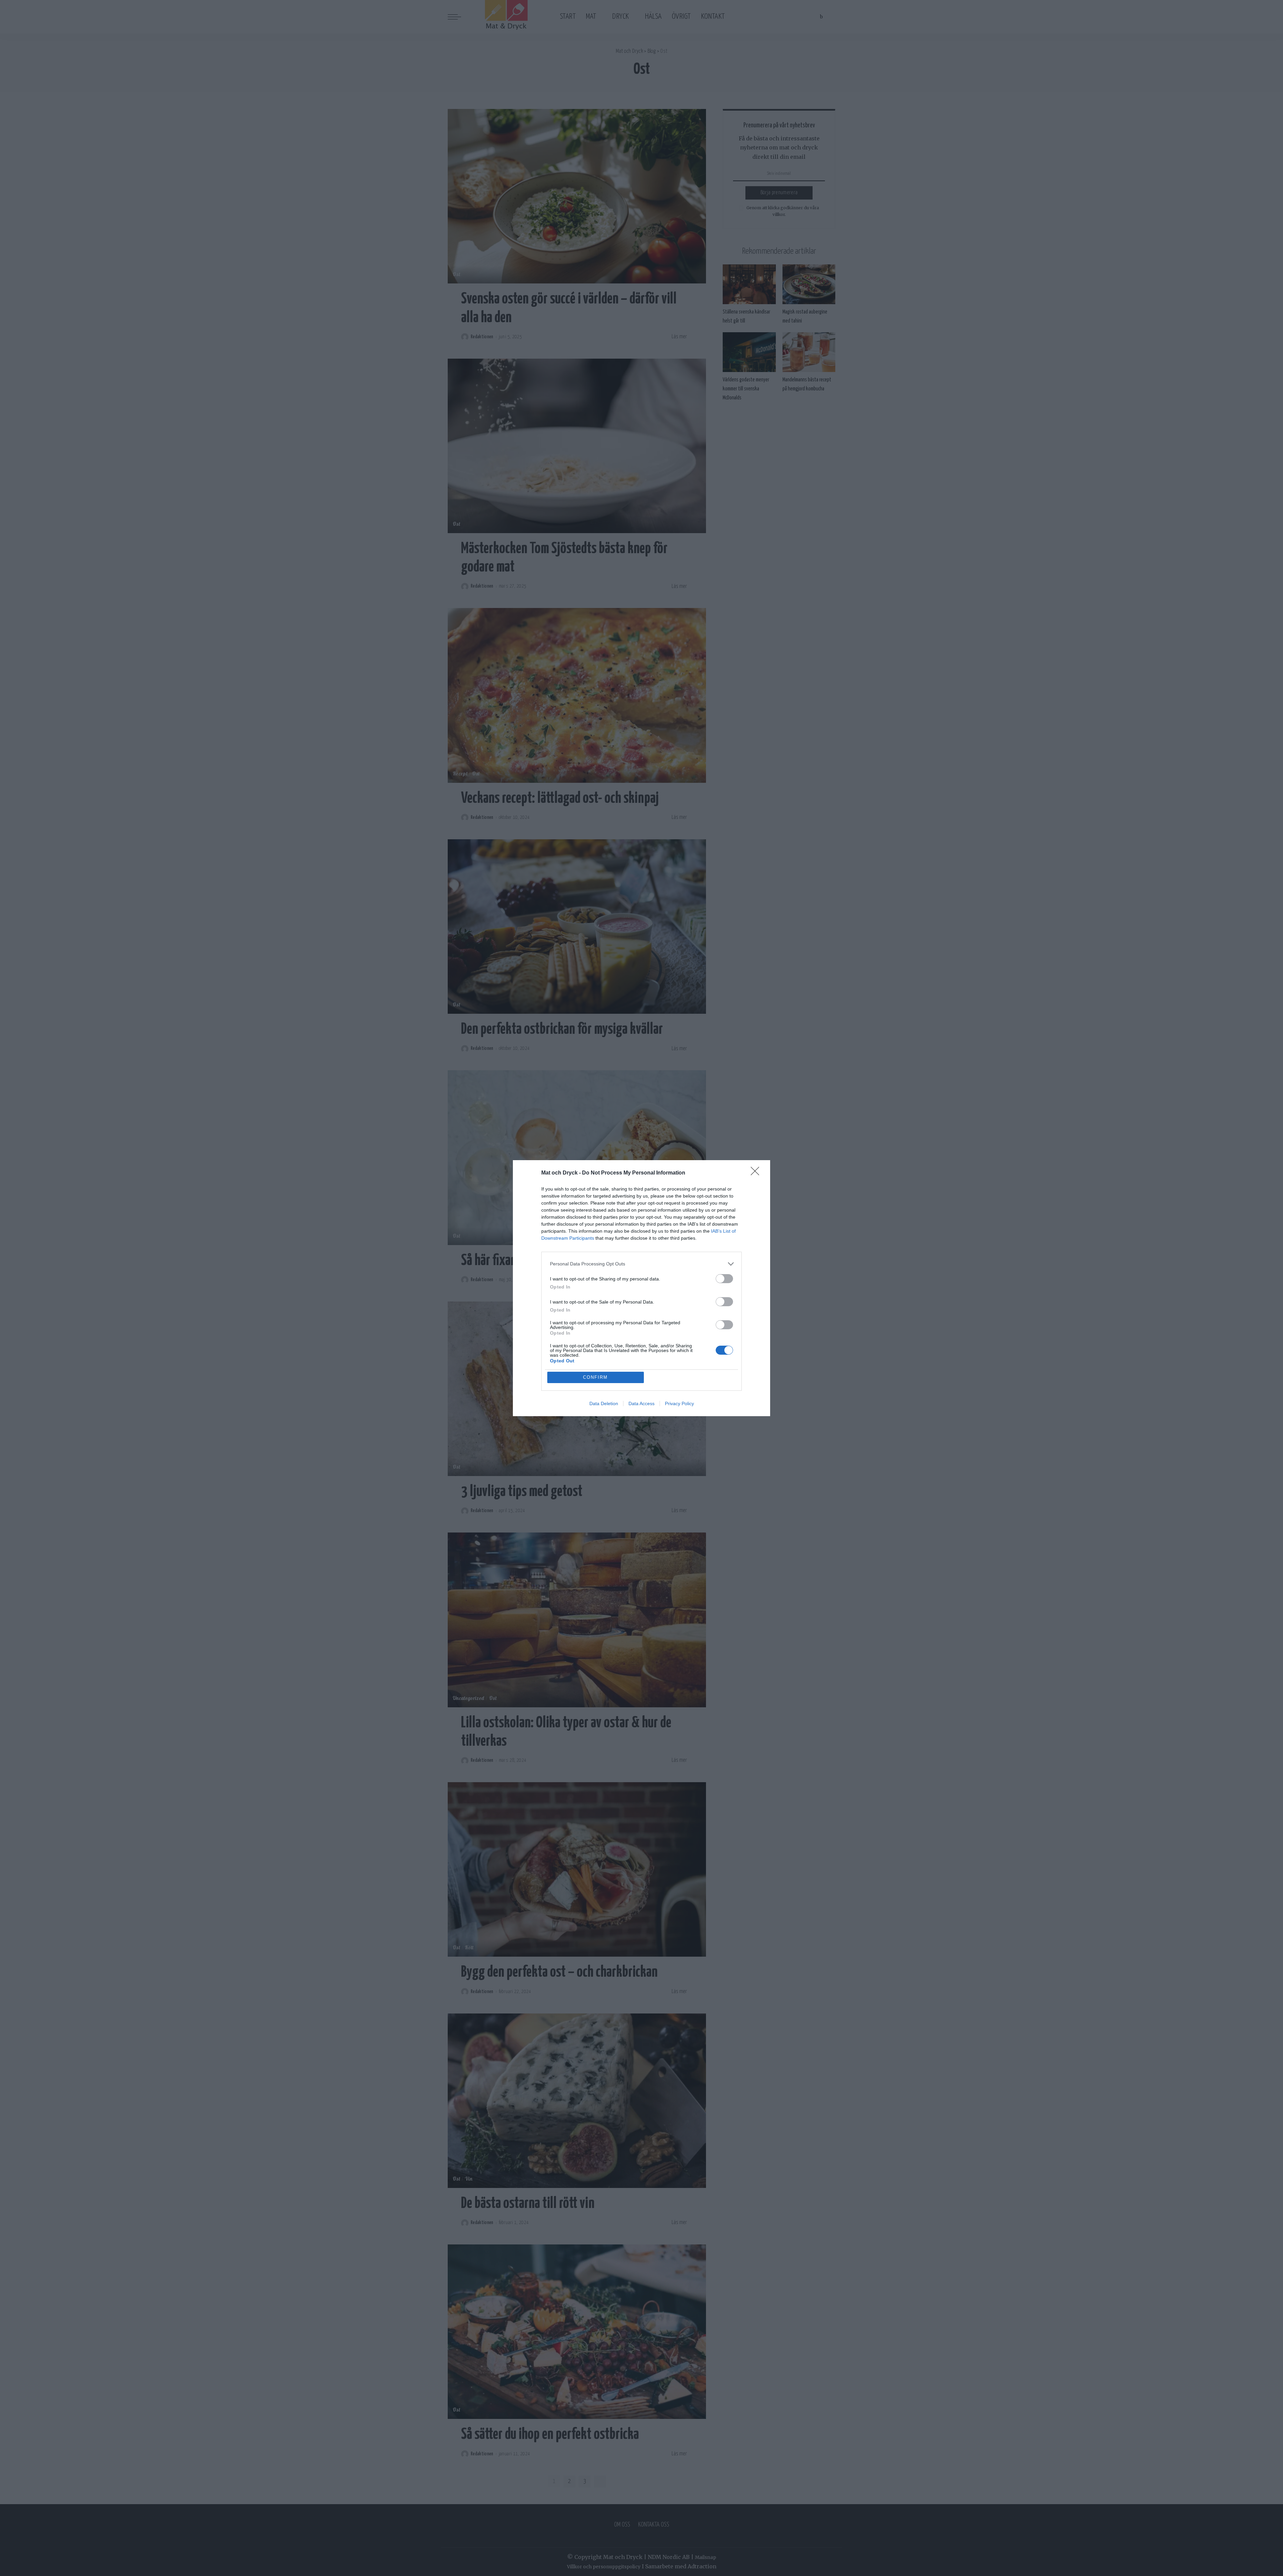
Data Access (641, 1403)
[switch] (724, 1279)
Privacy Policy (679, 1403)
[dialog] (641, 1288)
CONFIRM (595, 1377)
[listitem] (641, 1264)
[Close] (757, 1173)
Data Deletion (604, 1403)
